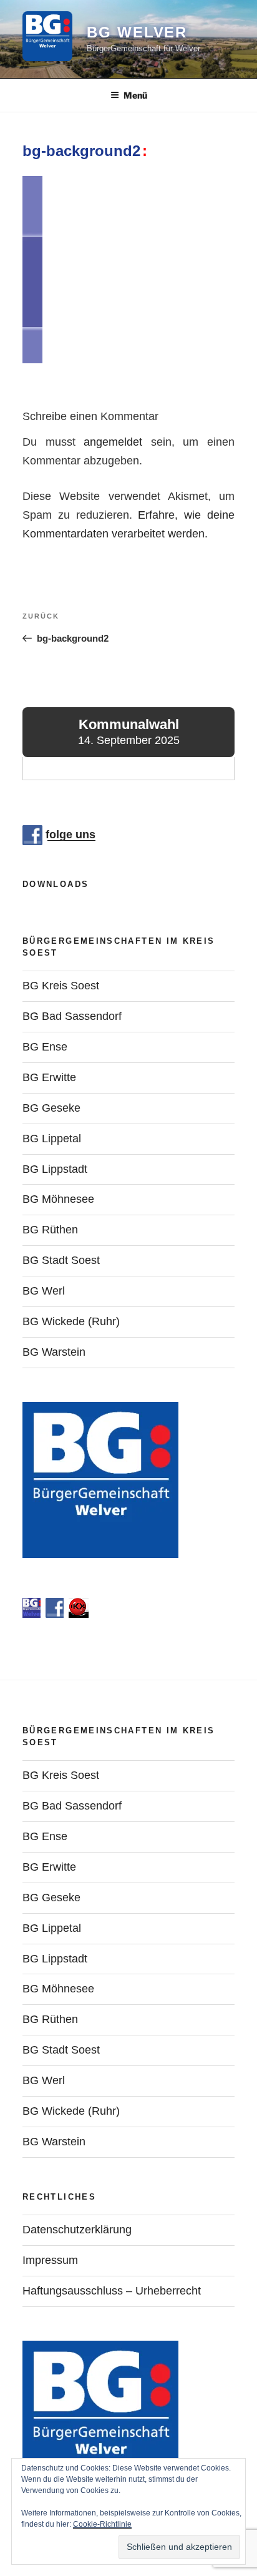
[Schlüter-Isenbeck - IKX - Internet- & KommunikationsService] (79, 1614)
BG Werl (44, 1291)
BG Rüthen (50, 1230)
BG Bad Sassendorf (72, 1016)
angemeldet (113, 442)
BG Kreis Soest (61, 986)
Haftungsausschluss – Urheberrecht (112, 2291)
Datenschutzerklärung (77, 2230)
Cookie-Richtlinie (102, 2524)
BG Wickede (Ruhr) (71, 1321)
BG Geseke (51, 1108)
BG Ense (45, 1047)
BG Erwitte (49, 1077)
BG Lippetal (52, 1139)
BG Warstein (54, 1352)
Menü (135, 95)
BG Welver (137, 32)
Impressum (50, 2260)
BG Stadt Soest (61, 1260)
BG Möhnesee (58, 1199)
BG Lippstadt (55, 1169)
